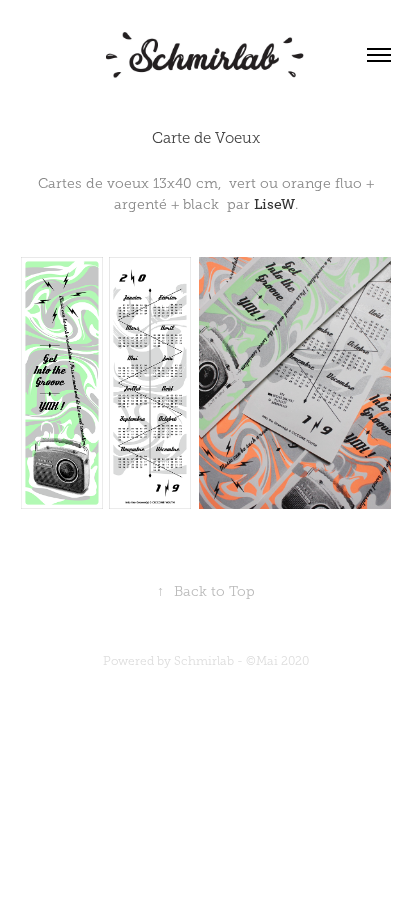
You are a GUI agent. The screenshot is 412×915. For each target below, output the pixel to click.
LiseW (274, 204)
